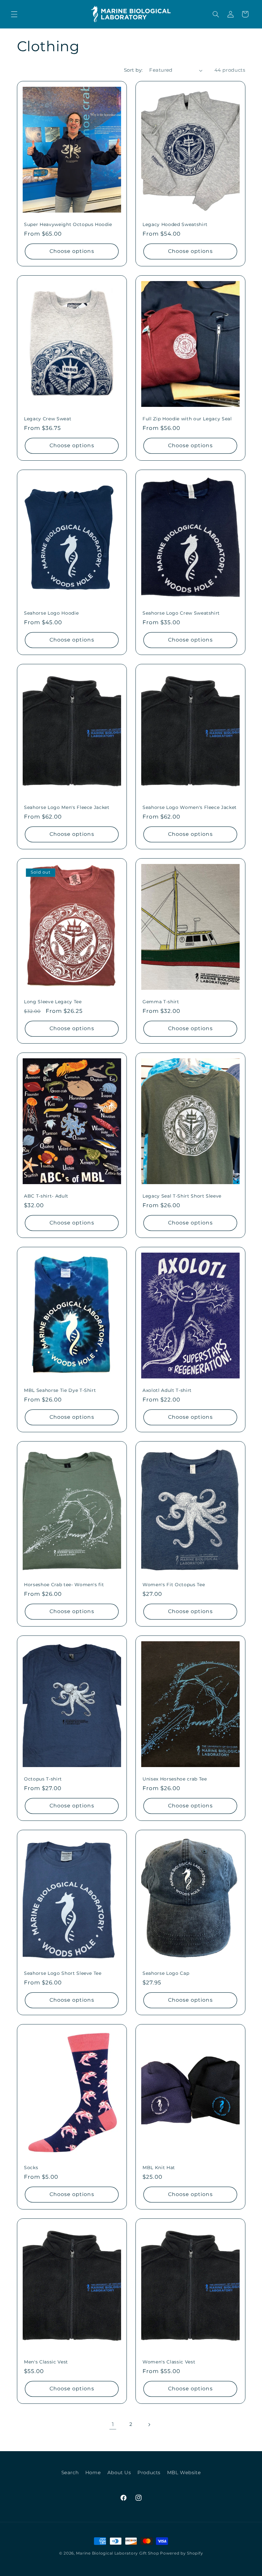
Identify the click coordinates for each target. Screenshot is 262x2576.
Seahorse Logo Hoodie (51, 613)
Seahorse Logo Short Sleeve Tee (63, 1973)
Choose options (72, 251)
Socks (31, 2168)
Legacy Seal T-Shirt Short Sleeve (182, 1196)
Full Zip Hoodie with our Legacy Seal (187, 419)
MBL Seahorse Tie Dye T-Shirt (60, 1390)
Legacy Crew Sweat (48, 419)
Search (70, 2473)
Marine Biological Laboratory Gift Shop (117, 2553)
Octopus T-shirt (43, 1779)
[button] (14, 14)
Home (93, 2473)
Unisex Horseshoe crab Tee (175, 1779)
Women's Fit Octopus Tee (174, 1585)
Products (149, 2473)
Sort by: (133, 70)
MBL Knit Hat (159, 2168)
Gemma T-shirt (161, 1002)
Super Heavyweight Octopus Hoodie (68, 224)
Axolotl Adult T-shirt (167, 1390)
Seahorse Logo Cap (166, 1973)
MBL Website (184, 2473)
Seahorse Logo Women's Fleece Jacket (190, 807)
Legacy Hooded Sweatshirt (175, 224)
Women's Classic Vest (169, 2362)
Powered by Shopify (181, 2553)
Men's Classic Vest (46, 2362)
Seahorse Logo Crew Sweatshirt (181, 613)
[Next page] (149, 2425)
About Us (119, 2473)
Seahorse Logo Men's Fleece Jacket (67, 807)
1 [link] (113, 2424)
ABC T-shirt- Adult (46, 1196)
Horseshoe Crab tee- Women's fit (64, 1585)
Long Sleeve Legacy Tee (53, 1002)
